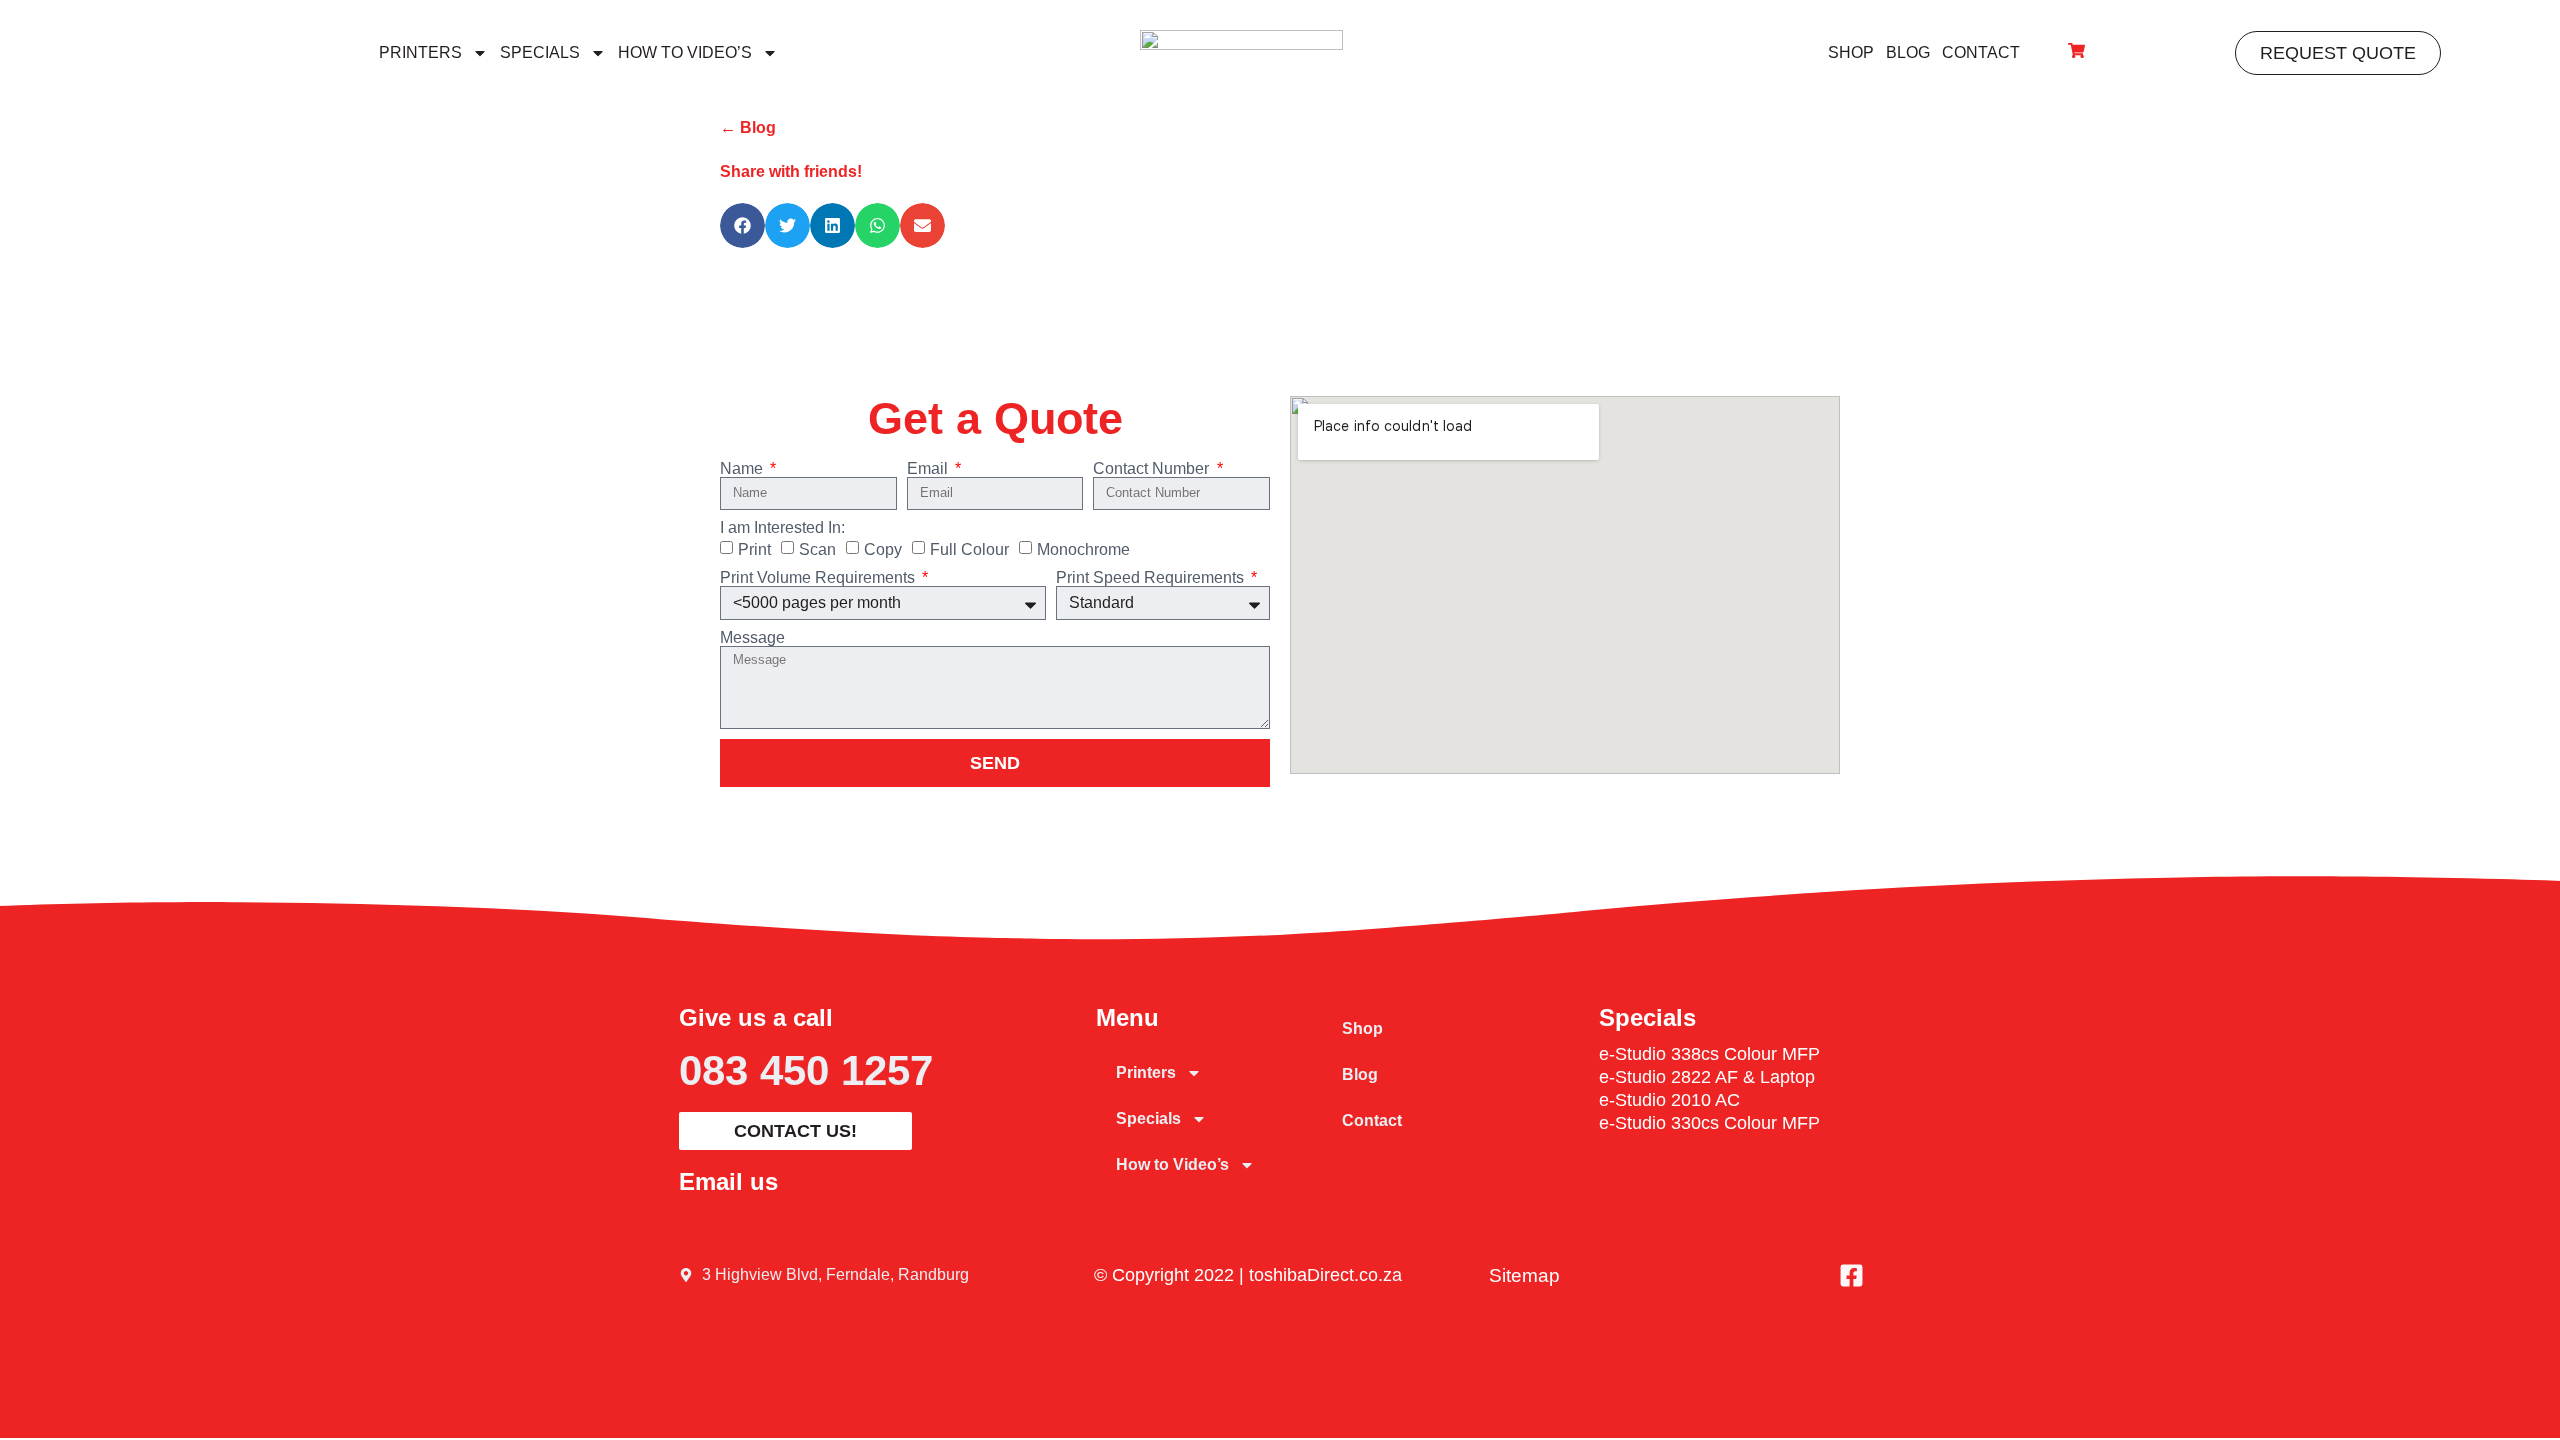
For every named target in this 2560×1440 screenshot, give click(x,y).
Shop (1851, 52)
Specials (540, 52)
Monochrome (1083, 549)
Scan (817, 549)
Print (754, 549)
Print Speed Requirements (1152, 578)
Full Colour (969, 549)
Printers (420, 52)
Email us (728, 1181)
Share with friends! (791, 171)
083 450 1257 (806, 1070)
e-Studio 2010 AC (1669, 1100)
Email (929, 469)
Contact (1981, 52)
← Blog (748, 127)
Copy (883, 549)
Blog (1908, 52)
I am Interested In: (782, 528)
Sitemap (1524, 1275)
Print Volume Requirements (819, 578)
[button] (742, 225)
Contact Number (1153, 469)
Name (743, 469)
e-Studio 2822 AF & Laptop (1707, 1077)
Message (752, 638)
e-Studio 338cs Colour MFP (1709, 1054)
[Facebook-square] (1852, 1275)
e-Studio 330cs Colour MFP (1709, 1123)
